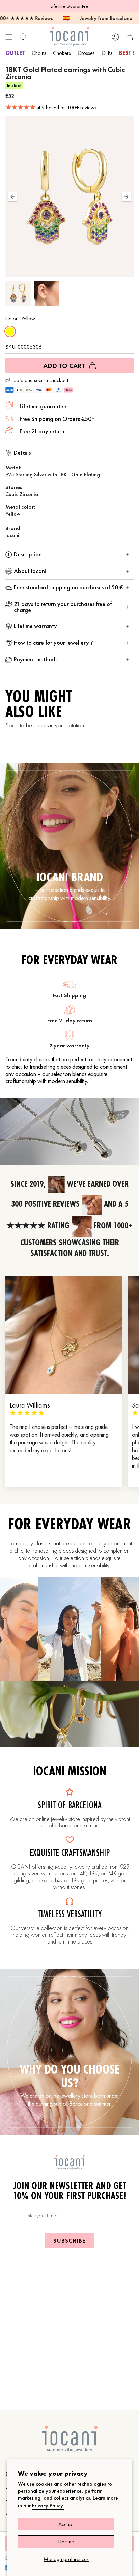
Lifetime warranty (35, 626)
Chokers (62, 53)
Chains (39, 53)
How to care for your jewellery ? (53, 642)
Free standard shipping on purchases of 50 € (68, 587)
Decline (66, 2542)
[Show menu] (9, 37)
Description (28, 554)
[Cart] (130, 37)
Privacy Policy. (48, 2505)
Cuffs (107, 53)
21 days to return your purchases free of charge (63, 607)
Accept (66, 2524)
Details (22, 453)
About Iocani (30, 571)
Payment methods (36, 659)
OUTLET (15, 53)
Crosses (86, 53)
